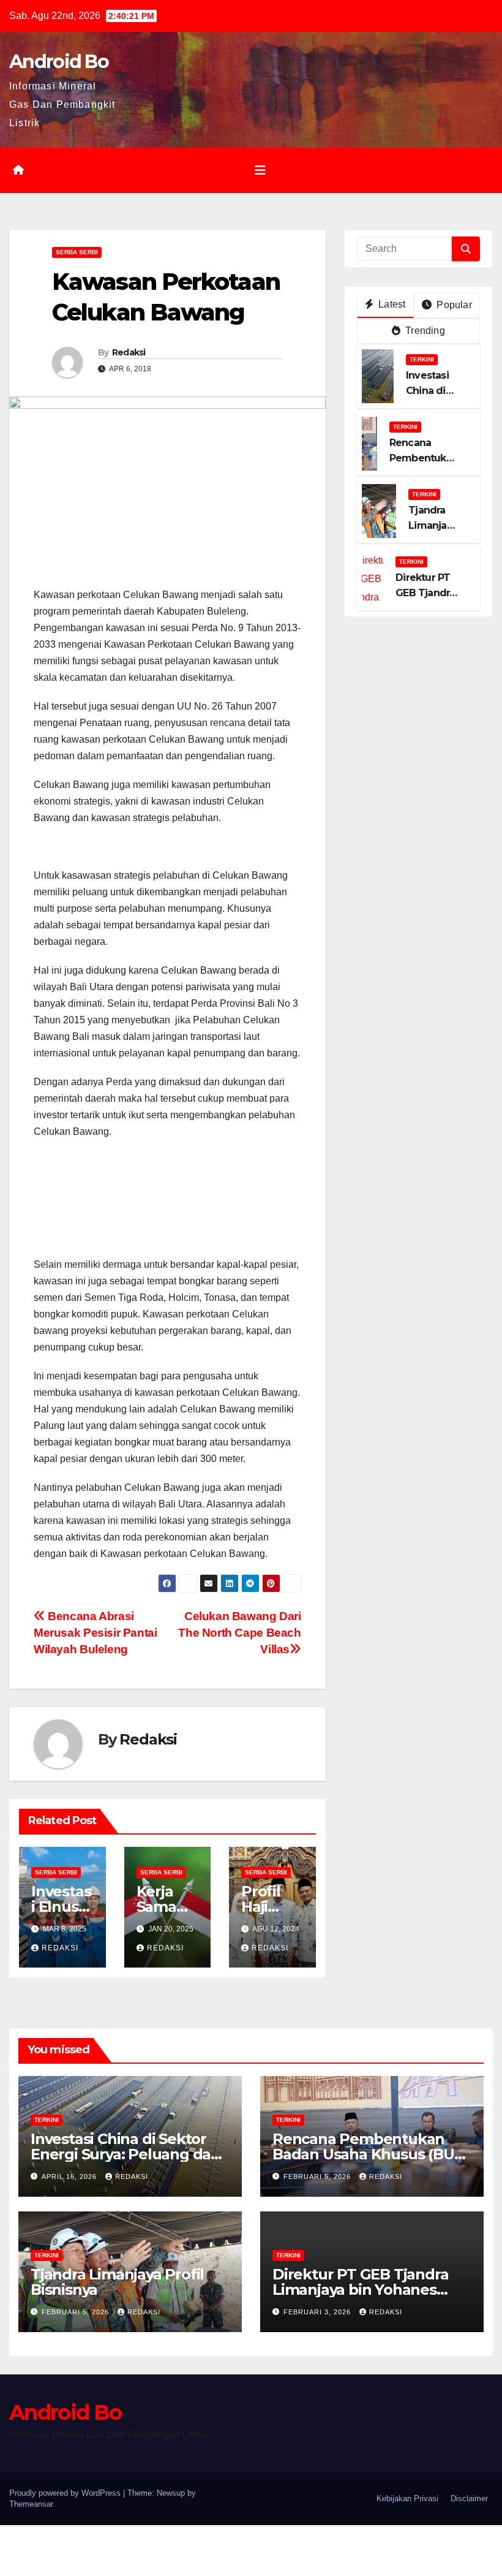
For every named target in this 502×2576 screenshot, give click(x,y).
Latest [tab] (391, 304)
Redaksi (129, 352)
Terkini (422, 359)
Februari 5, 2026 (318, 2176)
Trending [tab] (424, 331)
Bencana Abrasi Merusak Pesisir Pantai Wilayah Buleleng (96, 1633)
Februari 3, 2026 (318, 2312)
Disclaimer (469, 2498)
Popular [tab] (453, 305)
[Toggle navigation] (260, 170)
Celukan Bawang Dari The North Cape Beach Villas (239, 1633)
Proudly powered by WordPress (66, 2493)
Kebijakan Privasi (407, 2498)
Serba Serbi (77, 252)
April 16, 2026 (70, 2176)
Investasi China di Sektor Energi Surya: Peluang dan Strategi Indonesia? (125, 2154)
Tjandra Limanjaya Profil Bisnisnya (117, 2282)
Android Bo (59, 62)
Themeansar (31, 2504)
